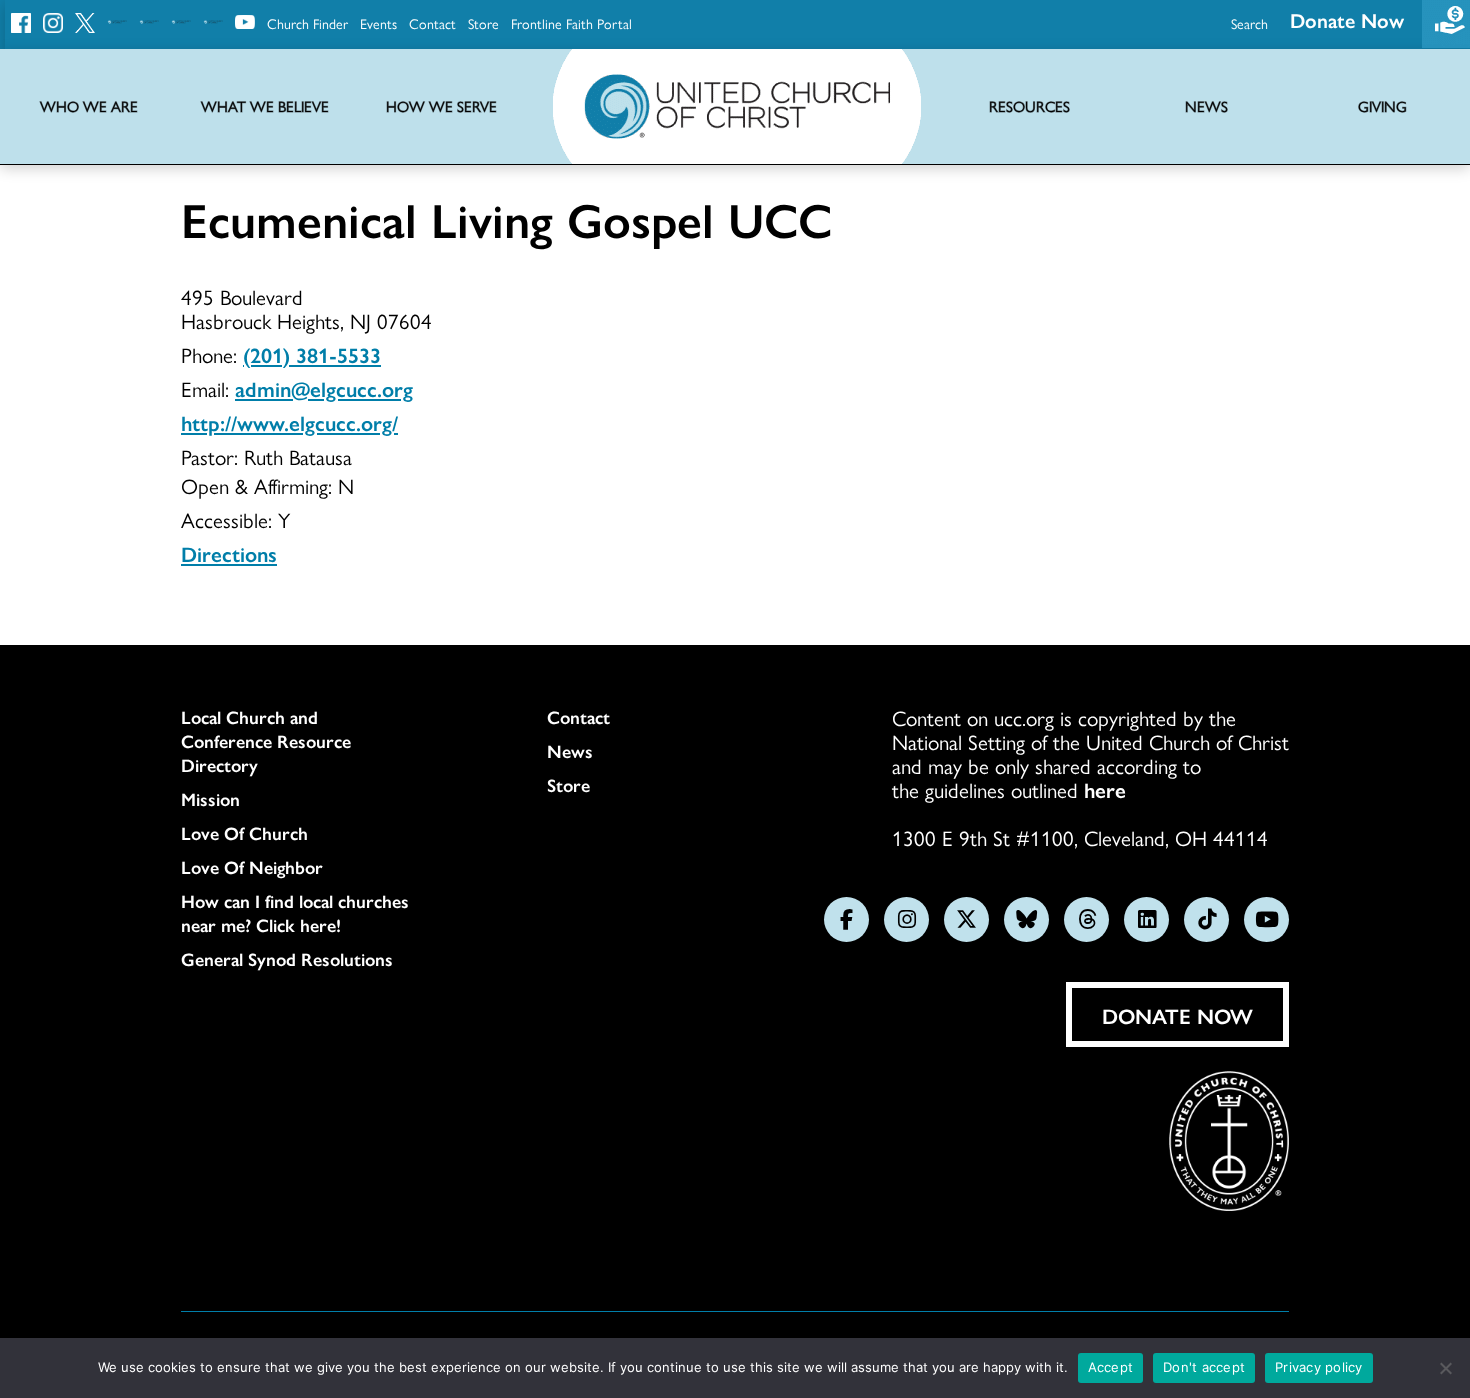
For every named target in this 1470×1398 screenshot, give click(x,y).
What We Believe (265, 106)
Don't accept (1204, 1367)
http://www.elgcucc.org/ (289, 422)
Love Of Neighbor (252, 867)
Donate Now (1347, 19)
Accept (1111, 1367)
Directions (229, 553)
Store (483, 23)
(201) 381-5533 (312, 354)
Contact (432, 23)
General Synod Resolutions (287, 959)
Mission (210, 799)
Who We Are (89, 106)
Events (378, 23)
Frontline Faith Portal (571, 23)
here (1105, 789)
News (570, 751)
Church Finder (307, 23)
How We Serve (441, 106)
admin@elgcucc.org (324, 388)
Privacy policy (1319, 1367)
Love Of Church (244, 833)
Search (1249, 23)
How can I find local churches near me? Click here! (295, 913)
